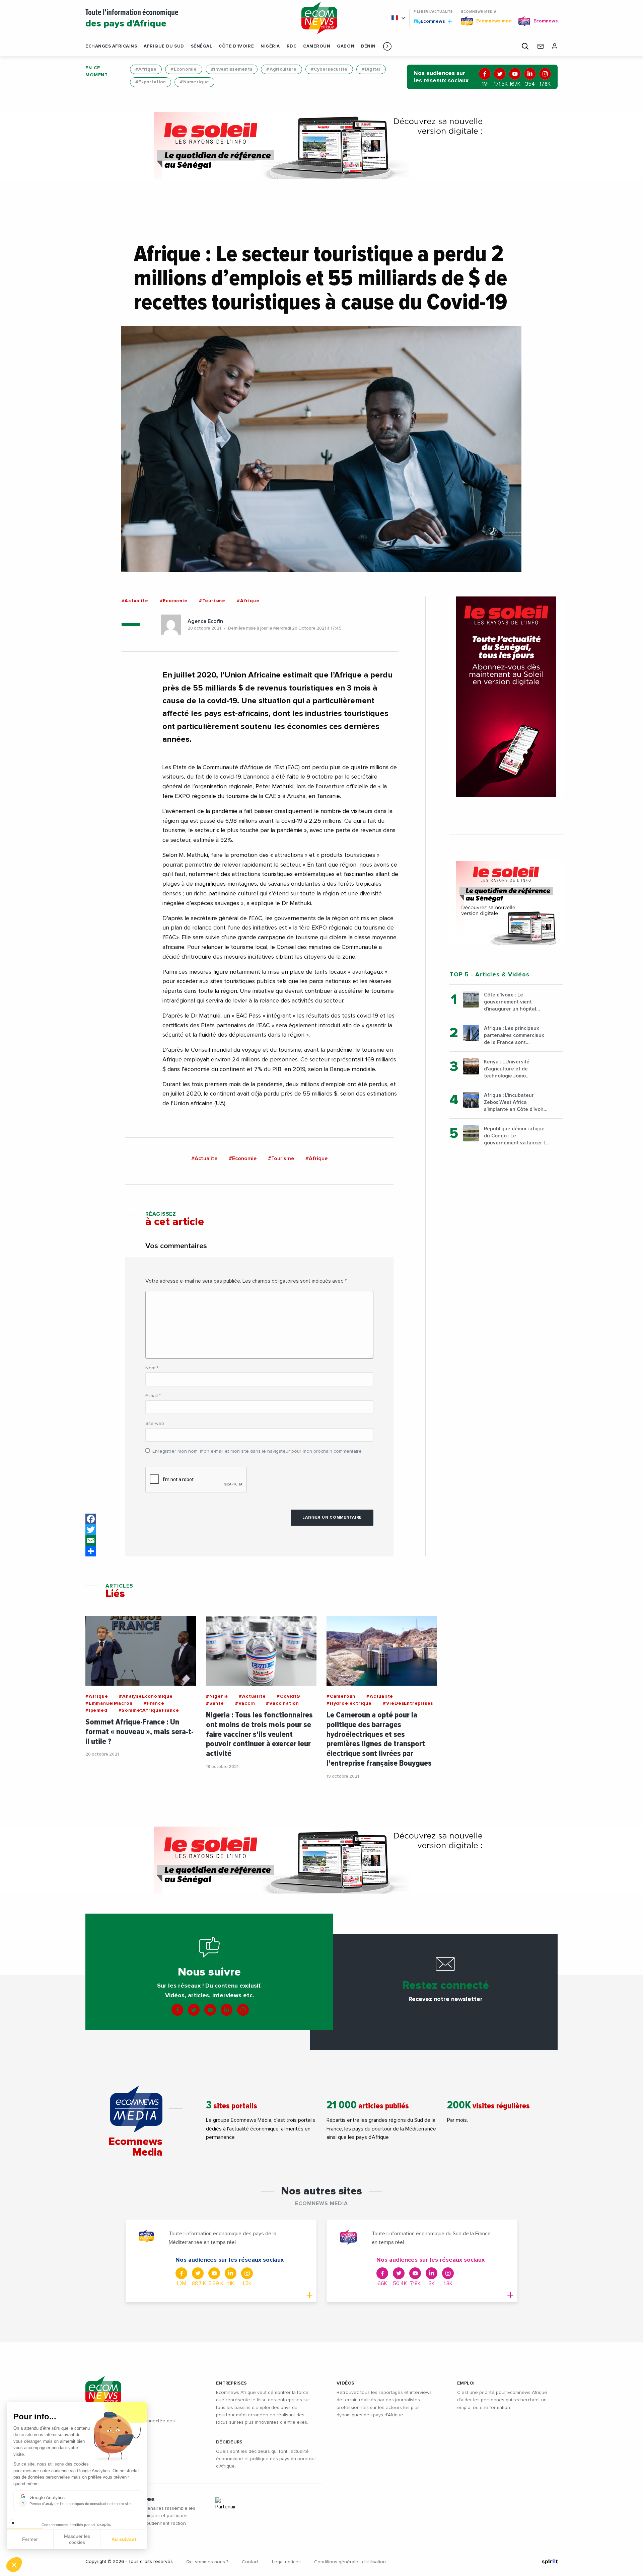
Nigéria (270, 46)
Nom (152, 1368)
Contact (250, 2562)
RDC (292, 46)
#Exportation (151, 82)
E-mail (153, 1396)
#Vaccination (282, 1703)
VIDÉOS (346, 2383)
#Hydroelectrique (349, 1703)
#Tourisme (212, 601)
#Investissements (232, 69)
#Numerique (194, 82)
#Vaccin (245, 1703)
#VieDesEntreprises (408, 1703)
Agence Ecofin (205, 621)
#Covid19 (288, 1696)
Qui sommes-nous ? (207, 2562)
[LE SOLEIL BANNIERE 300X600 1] (506, 697)
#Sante (215, 1703)
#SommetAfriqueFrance (149, 1710)
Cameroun (317, 46)
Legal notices (286, 2562)
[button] (387, 46)
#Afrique (146, 69)
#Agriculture (281, 69)
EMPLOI (466, 2383)
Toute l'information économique (132, 19)
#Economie (184, 69)
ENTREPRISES (231, 2383)
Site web (155, 1424)
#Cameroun (341, 1696)
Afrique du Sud (164, 46)
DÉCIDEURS (229, 2442)
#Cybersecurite (329, 69)
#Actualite (135, 601)
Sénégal (202, 46)
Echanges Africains (111, 46)
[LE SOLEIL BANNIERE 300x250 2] (506, 903)
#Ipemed (96, 1710)
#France (154, 1703)
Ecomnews (430, 21)
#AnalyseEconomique (146, 1696)
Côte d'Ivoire (236, 46)
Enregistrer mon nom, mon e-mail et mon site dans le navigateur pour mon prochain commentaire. (258, 1451)
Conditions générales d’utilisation (350, 2562)
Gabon (346, 46)
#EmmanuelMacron (109, 1703)
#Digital (371, 69)
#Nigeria (217, 1696)
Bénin (368, 46)
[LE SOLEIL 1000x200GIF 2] (321, 146)
